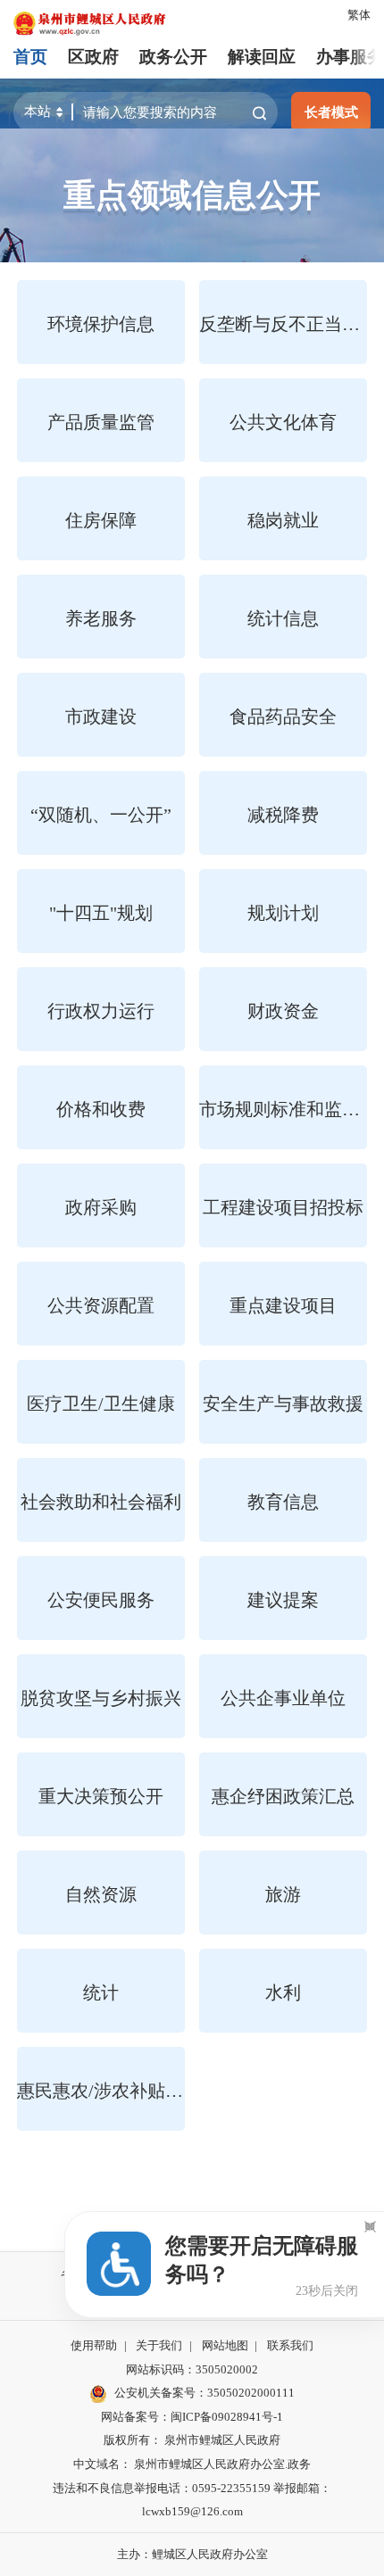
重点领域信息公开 (192, 195)
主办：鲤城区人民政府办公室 (192, 2554)
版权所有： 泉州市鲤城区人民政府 (192, 2440)
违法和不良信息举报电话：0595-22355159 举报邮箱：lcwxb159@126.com (192, 2500)
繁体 (359, 15)
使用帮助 (94, 2345)
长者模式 (331, 112)
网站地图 (225, 2345)
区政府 (93, 57)
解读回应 (262, 57)
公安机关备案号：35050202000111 (205, 2393)
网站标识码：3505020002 (192, 2369)
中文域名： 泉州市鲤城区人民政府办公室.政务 (192, 2464)
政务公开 (173, 57)
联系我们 (290, 2345)
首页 (30, 57)
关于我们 (159, 2345)
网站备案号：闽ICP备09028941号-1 (192, 2417)
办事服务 (350, 57)
